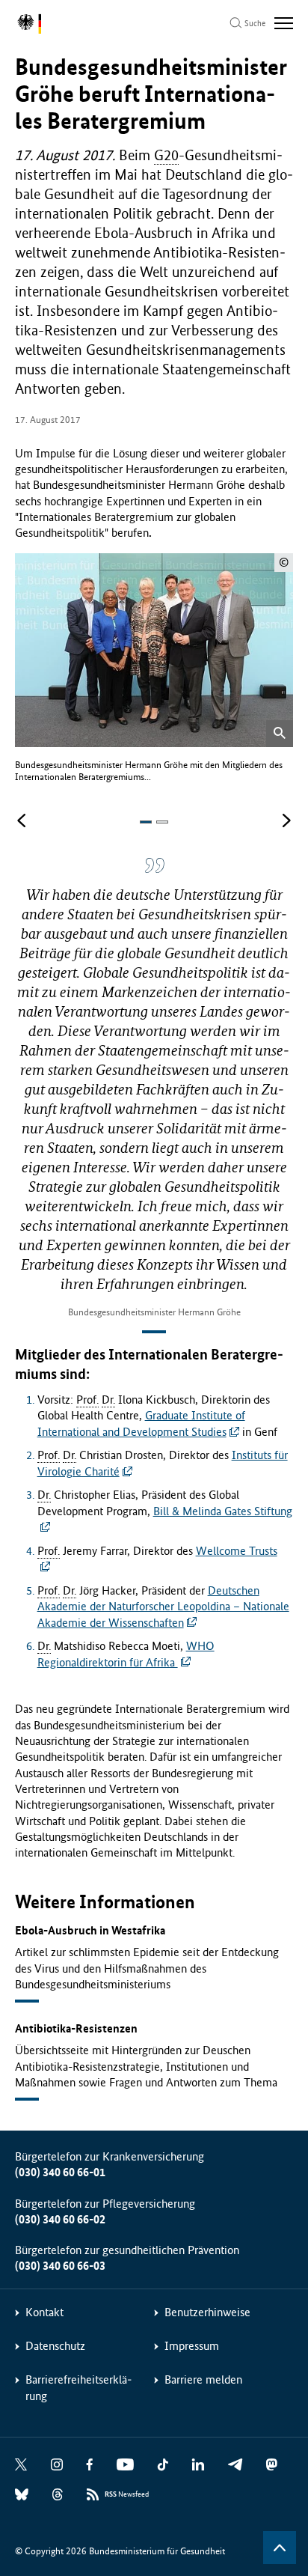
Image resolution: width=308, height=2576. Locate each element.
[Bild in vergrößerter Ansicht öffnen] (280, 734)
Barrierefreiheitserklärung (78, 2387)
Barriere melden (203, 2379)
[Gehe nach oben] (280, 2548)
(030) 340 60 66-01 (60, 2172)
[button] (146, 822)
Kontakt (44, 2312)
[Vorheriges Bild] (22, 822)
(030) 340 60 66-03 (60, 2266)
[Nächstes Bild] (286, 822)
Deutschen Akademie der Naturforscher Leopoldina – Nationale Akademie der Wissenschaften (163, 1607)
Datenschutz (55, 2346)
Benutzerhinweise (207, 2312)
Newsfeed (127, 2494)
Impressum (192, 2346)
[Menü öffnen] (284, 23)
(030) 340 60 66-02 (60, 2219)
